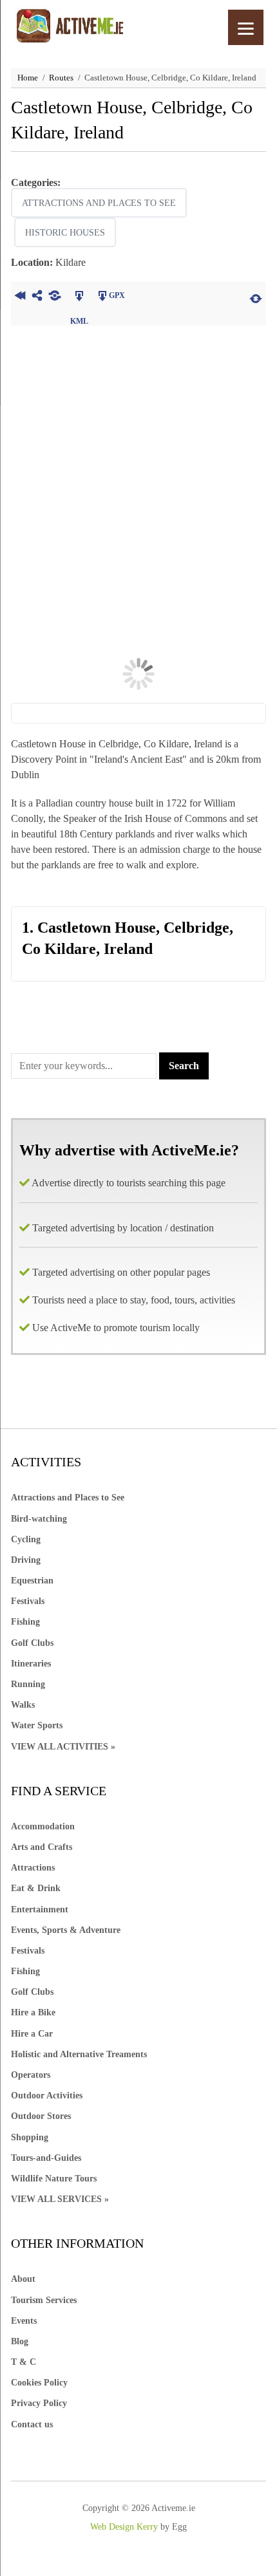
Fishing (25, 1622)
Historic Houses (65, 233)
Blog (20, 2341)
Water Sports (37, 1725)
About (23, 2279)
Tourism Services (44, 2300)
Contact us (32, 2424)
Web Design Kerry (124, 2527)
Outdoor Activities (47, 2095)
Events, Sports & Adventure (66, 1930)
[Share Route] (37, 297)
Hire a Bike (33, 2012)
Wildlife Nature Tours (54, 2179)
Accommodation (43, 1826)
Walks (23, 1705)
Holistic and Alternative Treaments (79, 2054)
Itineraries (31, 1664)
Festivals (28, 1601)
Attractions (33, 1868)
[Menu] (246, 27)
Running (28, 1684)
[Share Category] (54, 297)
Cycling (26, 1539)
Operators (31, 2075)
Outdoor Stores (41, 2116)
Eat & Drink (36, 1888)
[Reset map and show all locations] (256, 297)
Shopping (30, 2137)
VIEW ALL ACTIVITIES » (63, 1747)
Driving (26, 1560)
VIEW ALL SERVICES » (60, 2199)
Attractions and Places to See (99, 203)
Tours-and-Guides (46, 2158)
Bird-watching (39, 1519)
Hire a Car (32, 2034)
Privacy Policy (39, 2403)
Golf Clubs (32, 1643)
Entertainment (40, 1909)
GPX (117, 295)
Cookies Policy (39, 2383)
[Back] (20, 297)
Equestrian (32, 1581)
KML (79, 297)
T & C (24, 2362)
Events (24, 2321)
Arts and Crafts (42, 1847)
